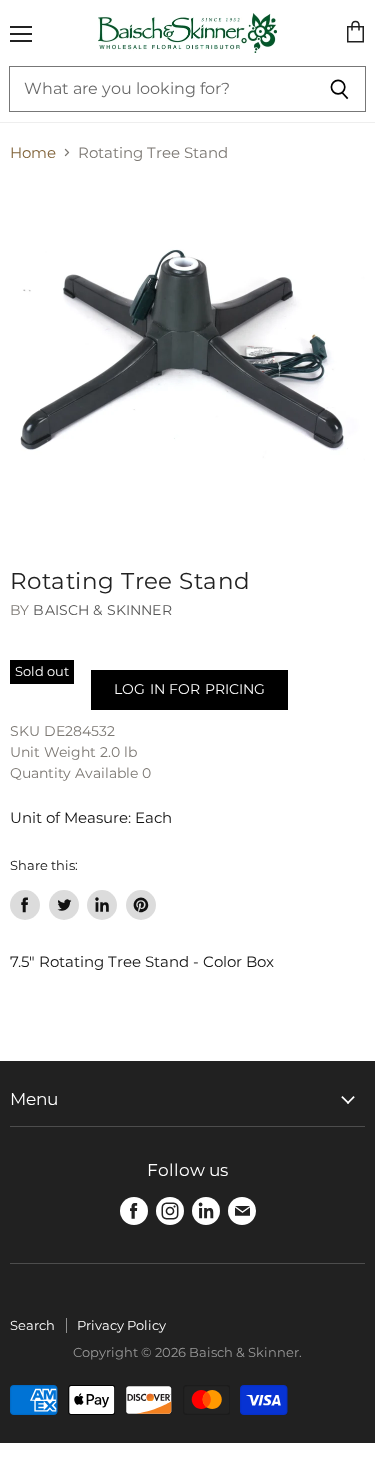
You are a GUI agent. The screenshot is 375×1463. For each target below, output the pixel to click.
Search (32, 1325)
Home (33, 152)
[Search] (339, 89)
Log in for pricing (189, 689)
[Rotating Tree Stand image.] (187, 360)
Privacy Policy (121, 1325)
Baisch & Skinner (102, 610)
